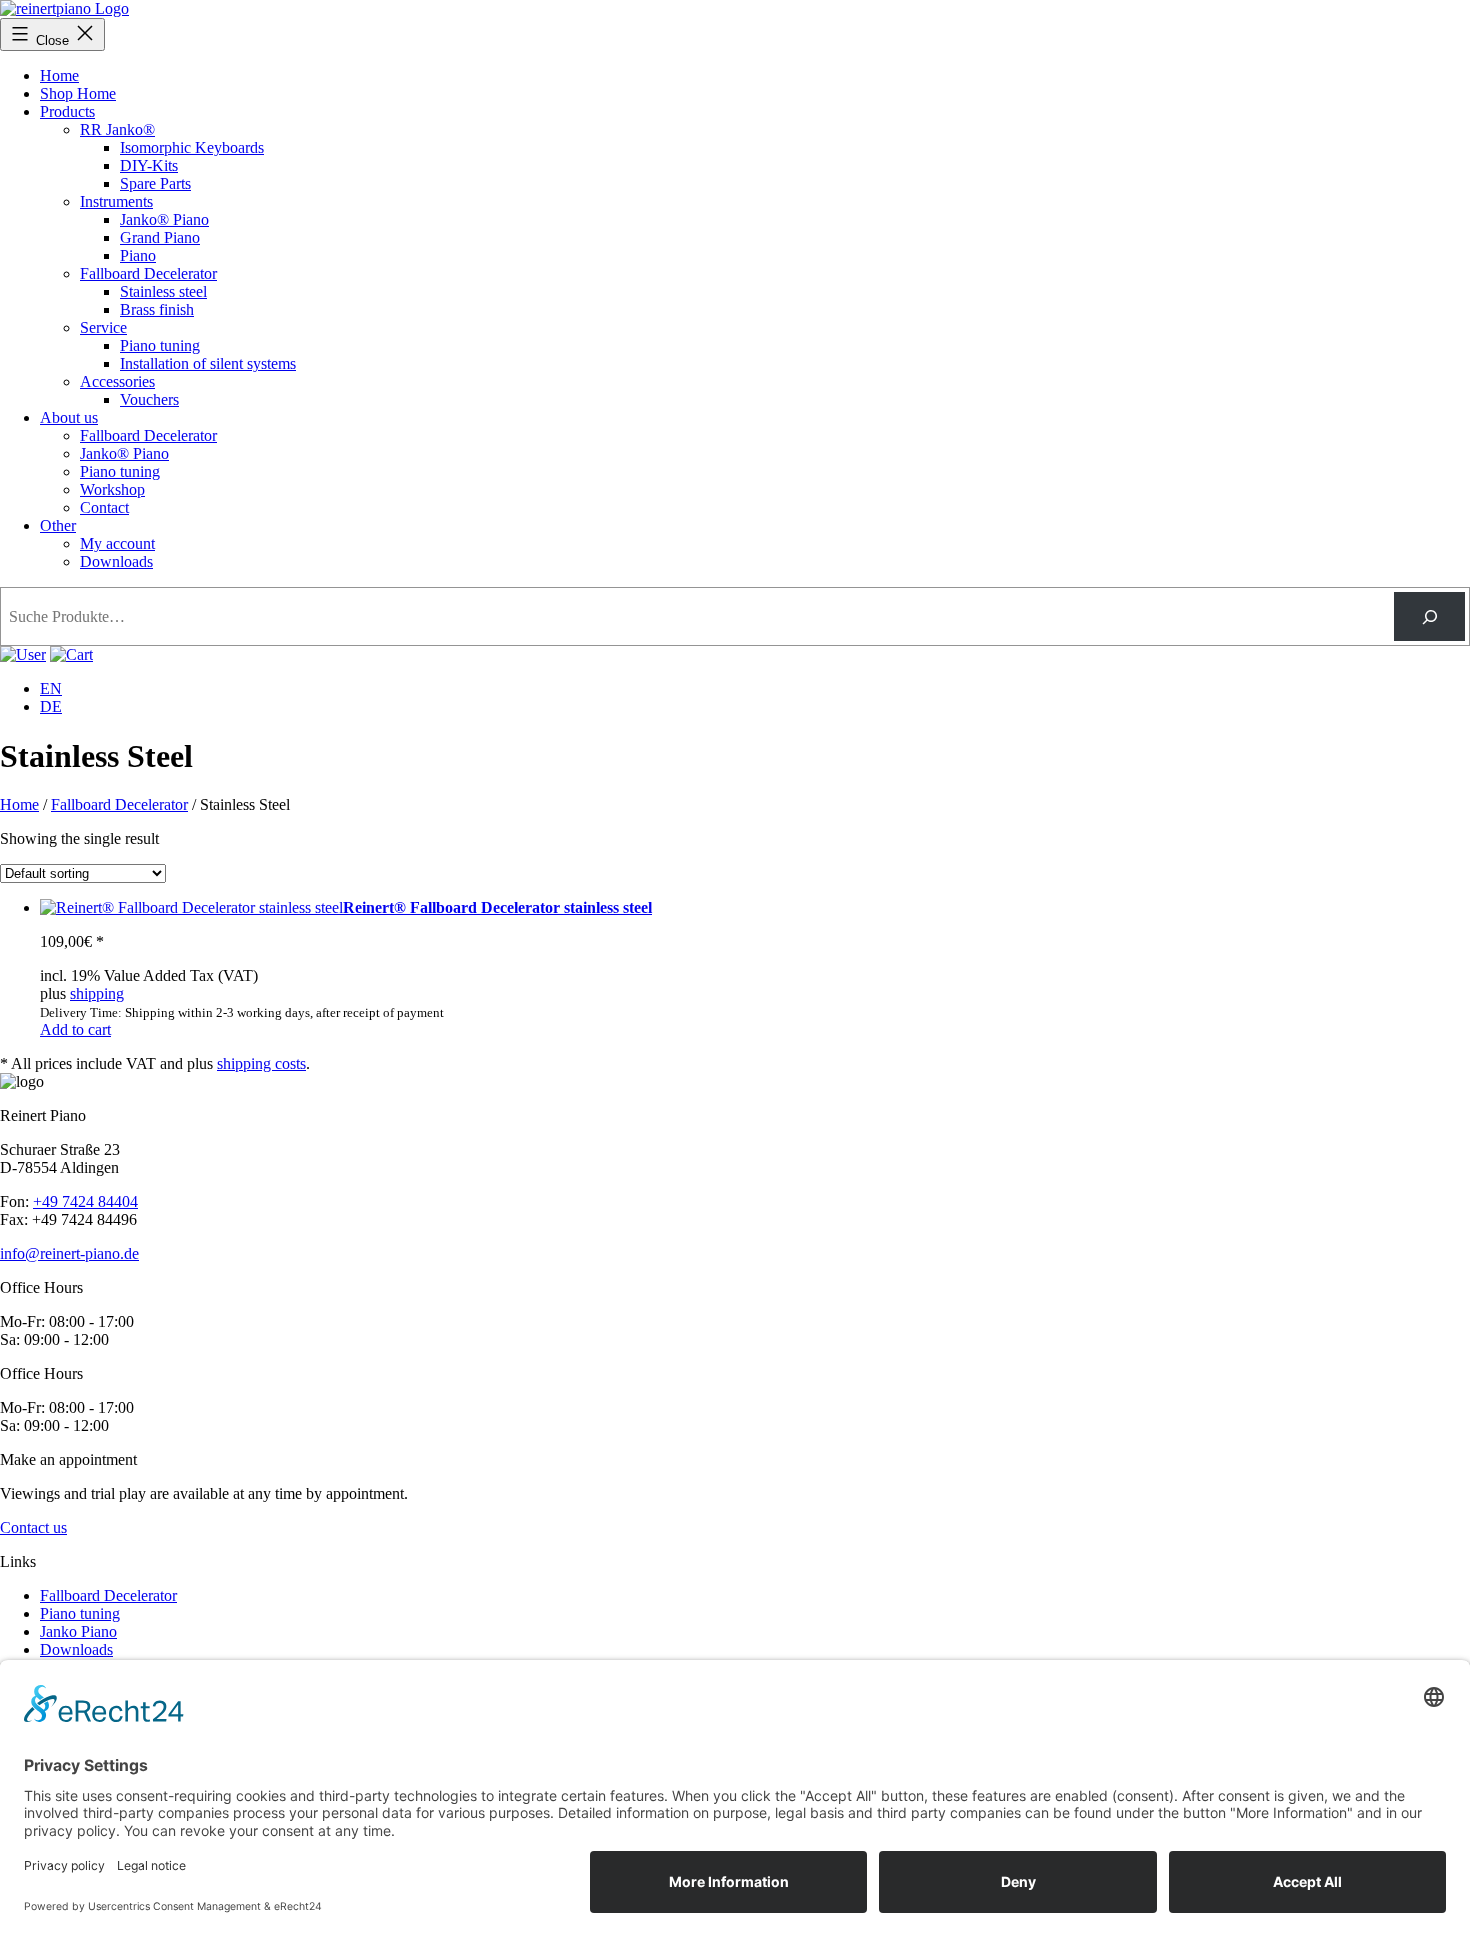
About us (69, 417)
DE (51, 706)
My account (117, 543)
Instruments (116, 201)
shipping (97, 993)
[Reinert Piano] (64, 8)
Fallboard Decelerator (148, 273)
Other (58, 525)
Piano (138, 255)
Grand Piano (160, 237)
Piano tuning (160, 345)
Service (103, 327)
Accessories (117, 381)
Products (67, 111)
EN (51, 688)
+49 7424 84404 (85, 1201)
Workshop (112, 489)
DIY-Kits (149, 165)
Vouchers (149, 399)
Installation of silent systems (208, 363)
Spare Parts (155, 183)
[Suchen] (1429, 616)
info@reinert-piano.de (69, 1253)
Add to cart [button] (75, 1029)
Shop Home (78, 93)
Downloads (116, 561)
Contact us (33, 1527)
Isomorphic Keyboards (192, 147)
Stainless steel (163, 291)
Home (59, 75)
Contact (104, 507)
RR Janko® (117, 129)
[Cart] (23, 654)
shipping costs (261, 1063)
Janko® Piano (164, 219)
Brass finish (157, 309)
